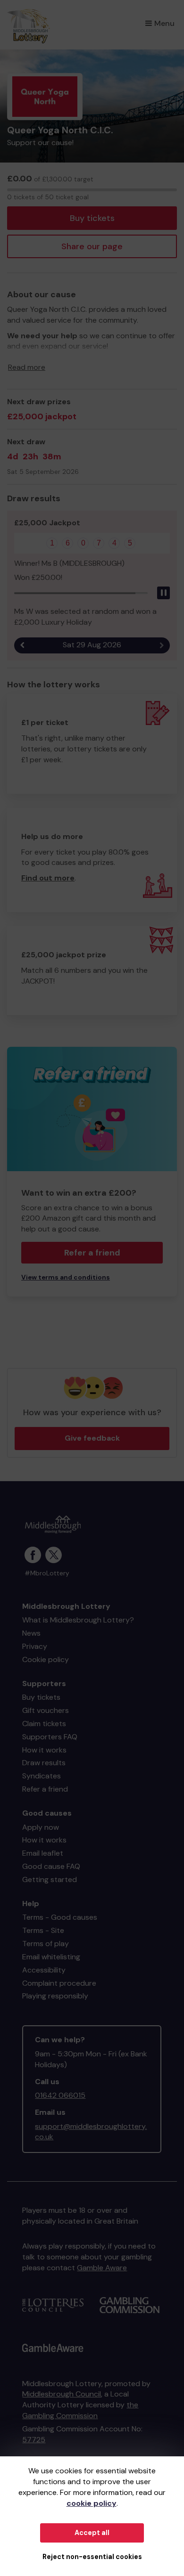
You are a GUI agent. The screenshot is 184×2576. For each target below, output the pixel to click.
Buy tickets (92, 218)
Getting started (50, 1879)
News (31, 1633)
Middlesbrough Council (62, 2394)
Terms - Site (43, 1930)
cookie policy (92, 2503)
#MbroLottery (47, 1573)
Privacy (35, 1646)
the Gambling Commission (80, 2410)
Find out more (48, 878)
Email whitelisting (51, 1957)
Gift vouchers (46, 1710)
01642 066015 (60, 2095)
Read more (27, 367)
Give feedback (92, 1438)
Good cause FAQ (51, 1866)
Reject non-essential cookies (92, 2557)
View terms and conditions (66, 1277)
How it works (44, 1750)
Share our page (92, 246)
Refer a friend (45, 1789)
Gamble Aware (102, 2268)
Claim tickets (44, 1724)
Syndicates (42, 1776)
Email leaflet (43, 1853)
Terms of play (46, 1944)
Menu (164, 23)
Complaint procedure (59, 1983)
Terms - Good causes (60, 1917)
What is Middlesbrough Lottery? (78, 1620)
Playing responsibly (55, 1996)
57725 (34, 2440)
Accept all (92, 2533)
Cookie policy (46, 1659)
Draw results (44, 1763)
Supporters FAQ (50, 1737)
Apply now (41, 1827)
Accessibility (44, 1970)
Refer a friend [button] (92, 1253)
